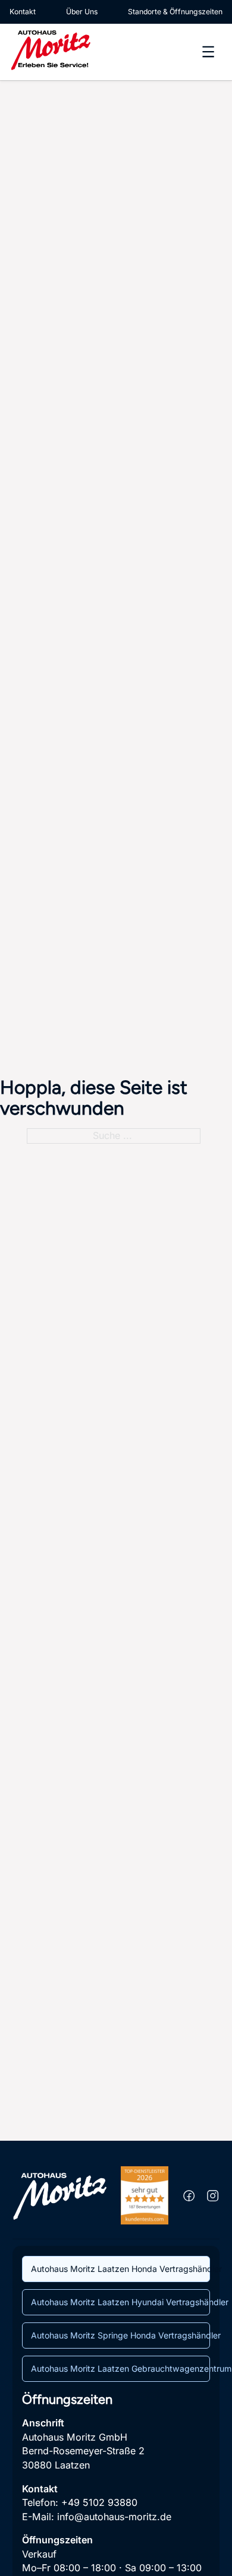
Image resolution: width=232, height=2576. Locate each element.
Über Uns (82, 12)
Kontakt (23, 12)
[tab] (116, 2269)
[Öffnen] (208, 52)
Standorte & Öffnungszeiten (175, 12)
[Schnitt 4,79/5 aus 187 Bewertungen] (145, 2195)
